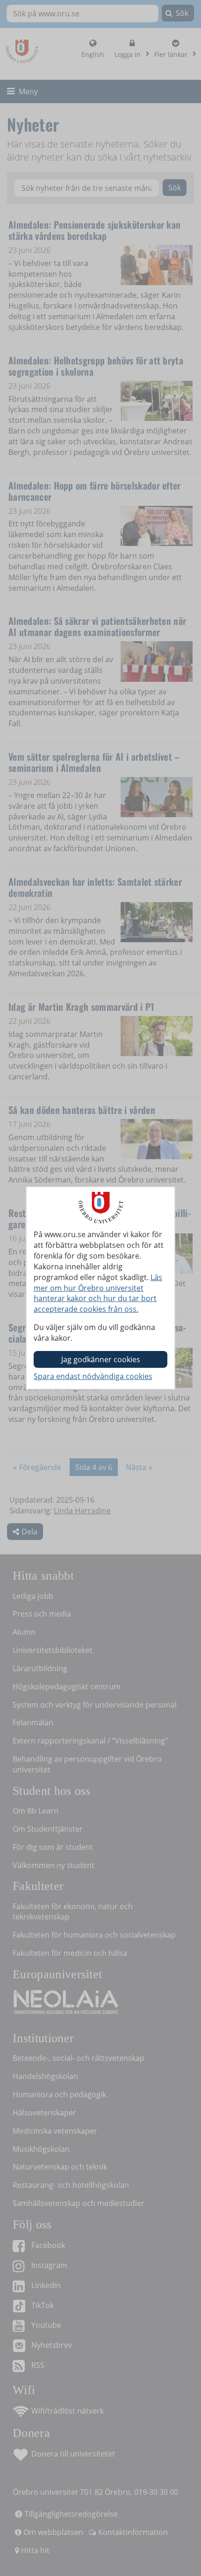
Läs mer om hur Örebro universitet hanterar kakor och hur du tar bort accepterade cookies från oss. (98, 1293)
